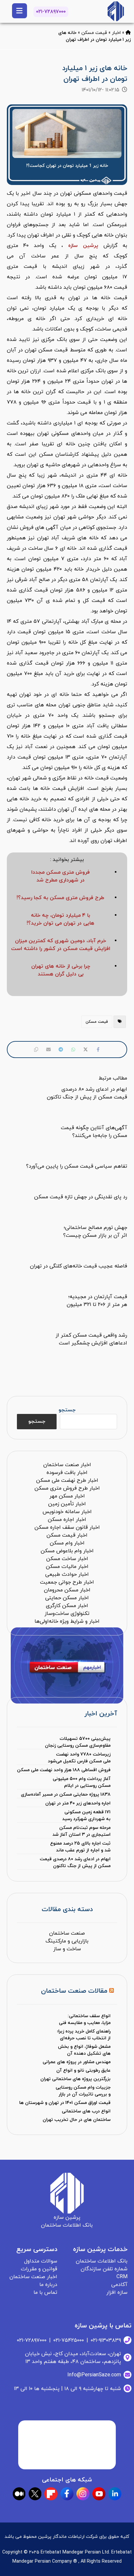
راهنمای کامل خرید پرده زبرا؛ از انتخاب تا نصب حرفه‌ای (84, 2035)
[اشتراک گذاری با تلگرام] (61, 1050)
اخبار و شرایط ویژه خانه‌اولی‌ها (67, 1621)
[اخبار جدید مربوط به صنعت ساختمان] (116, 11)
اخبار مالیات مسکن (67, 1567)
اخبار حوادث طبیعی (67, 1574)
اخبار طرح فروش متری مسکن (67, 1488)
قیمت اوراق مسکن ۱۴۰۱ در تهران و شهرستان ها (65, 2103)
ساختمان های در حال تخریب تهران (77, 2120)
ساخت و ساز (67, 1949)
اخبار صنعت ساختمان (67, 1465)
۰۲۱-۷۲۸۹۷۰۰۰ (51, 12)
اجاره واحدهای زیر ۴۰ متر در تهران (78, 1803)
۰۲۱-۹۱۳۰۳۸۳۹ (106, 2340)
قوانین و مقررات (39, 2269)
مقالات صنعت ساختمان (74, 1991)
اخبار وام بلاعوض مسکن (67, 1551)
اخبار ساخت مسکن (67, 1559)
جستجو (67, 1410)
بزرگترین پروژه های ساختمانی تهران (75, 2079)
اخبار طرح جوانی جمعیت (67, 1582)
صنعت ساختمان (67, 1933)
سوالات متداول (41, 2261)
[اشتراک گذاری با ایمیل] (48, 1050)
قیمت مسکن (94, 33)
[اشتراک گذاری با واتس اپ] (73, 1050)
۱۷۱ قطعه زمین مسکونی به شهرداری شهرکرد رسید (86, 1816)
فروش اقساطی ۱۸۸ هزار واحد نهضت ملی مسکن (64, 1770)
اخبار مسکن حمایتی (67, 1598)
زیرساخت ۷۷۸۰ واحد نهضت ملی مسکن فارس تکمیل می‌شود (79, 1758)
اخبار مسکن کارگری (67, 1606)
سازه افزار (117, 2292)
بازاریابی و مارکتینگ (67, 1941)
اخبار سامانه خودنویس (67, 1512)
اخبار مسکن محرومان (67, 1590)
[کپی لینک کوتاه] (36, 1050)
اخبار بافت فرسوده (67, 1473)
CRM (122, 2277)
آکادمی (119, 2285)
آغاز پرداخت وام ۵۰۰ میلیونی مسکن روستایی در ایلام (82, 1782)
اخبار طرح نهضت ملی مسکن (67, 1480)
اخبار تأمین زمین (67, 1504)
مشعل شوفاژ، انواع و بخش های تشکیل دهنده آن (84, 2050)
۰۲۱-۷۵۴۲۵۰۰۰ (69, 2340)
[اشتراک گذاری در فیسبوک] (98, 1050)
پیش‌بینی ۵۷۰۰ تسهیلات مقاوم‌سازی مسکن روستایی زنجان (78, 1742)
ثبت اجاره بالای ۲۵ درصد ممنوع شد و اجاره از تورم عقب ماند (80, 1847)
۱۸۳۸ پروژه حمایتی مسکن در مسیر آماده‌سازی (66, 1794)
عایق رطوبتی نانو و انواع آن (83, 2070)
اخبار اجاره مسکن (67, 1520)
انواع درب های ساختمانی (86, 2111)
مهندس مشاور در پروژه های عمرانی (77, 2062)
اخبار (116, 33)
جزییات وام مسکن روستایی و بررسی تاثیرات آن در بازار (83, 2091)
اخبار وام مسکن (67, 1543)
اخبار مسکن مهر (67, 1496)
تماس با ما (45, 2292)
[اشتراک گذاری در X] (86, 1050)
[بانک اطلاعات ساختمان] (128, 33)
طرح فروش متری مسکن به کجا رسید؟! (60, 898)
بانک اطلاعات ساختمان (102, 2261)
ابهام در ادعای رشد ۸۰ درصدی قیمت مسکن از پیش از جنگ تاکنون (75, 1863)
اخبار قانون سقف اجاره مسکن (67, 1527)
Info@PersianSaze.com (94, 2375)
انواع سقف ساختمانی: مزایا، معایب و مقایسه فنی (85, 2019)
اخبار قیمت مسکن (67, 1535)
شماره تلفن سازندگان (104, 2269)
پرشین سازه (83, 246)
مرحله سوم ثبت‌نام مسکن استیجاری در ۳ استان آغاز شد (81, 1831)
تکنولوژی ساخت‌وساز (67, 1614)
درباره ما (48, 2285)
